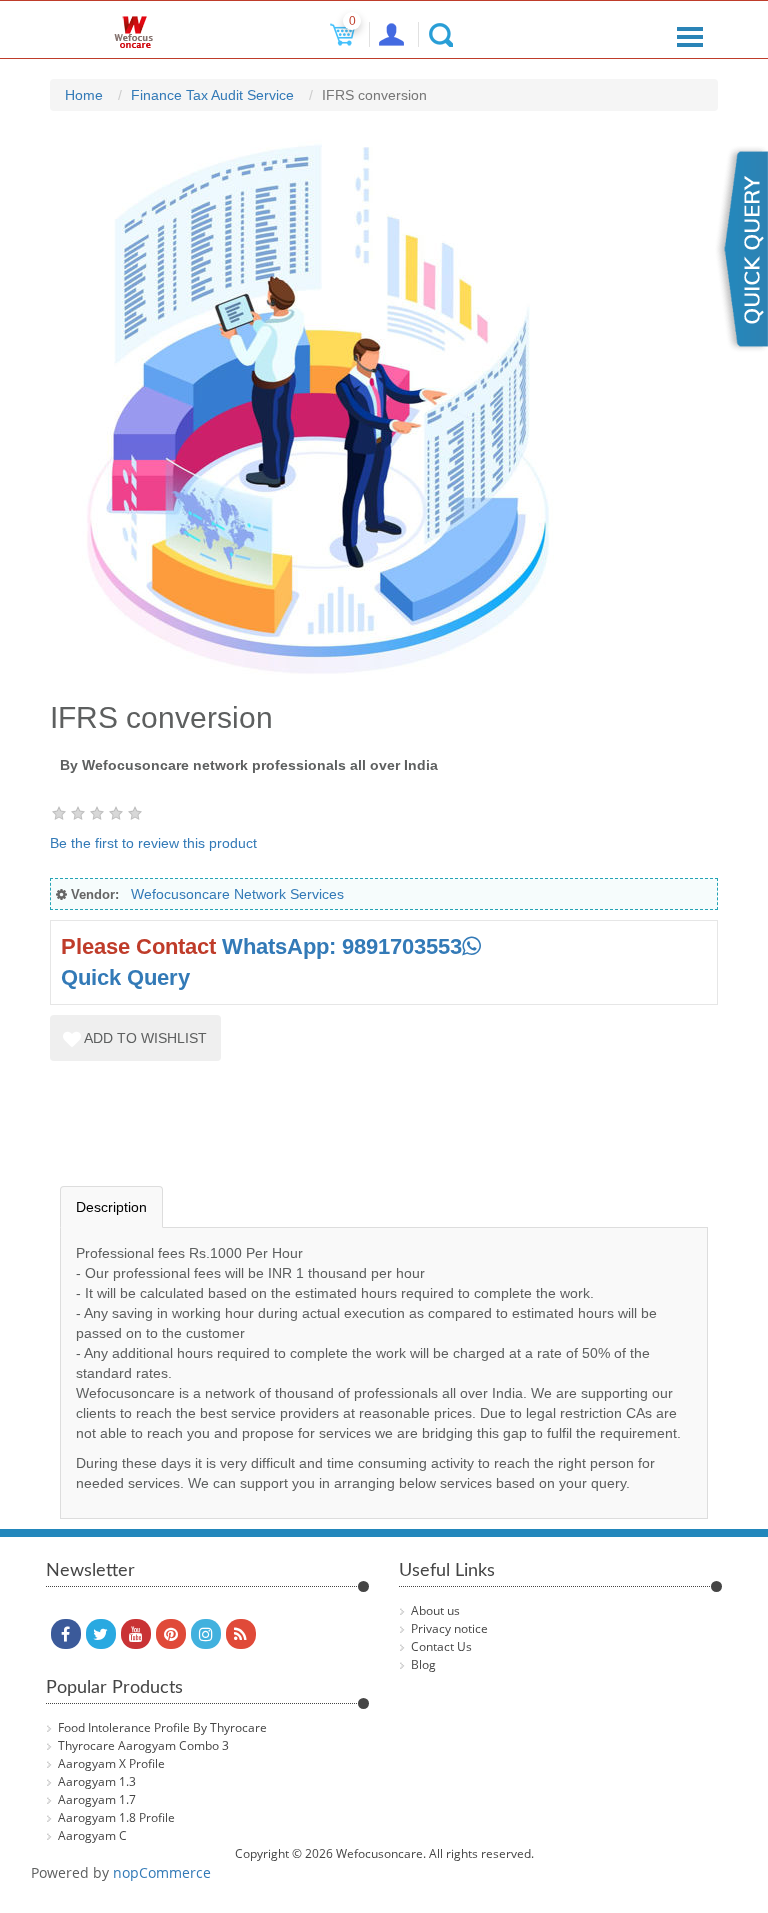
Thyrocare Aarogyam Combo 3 (143, 1745)
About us (435, 1610)
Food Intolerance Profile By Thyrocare (162, 1727)
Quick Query (125, 977)
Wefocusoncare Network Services (237, 894)
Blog (423, 1664)
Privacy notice (449, 1628)
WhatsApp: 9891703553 (342, 946)
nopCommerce (162, 1872)
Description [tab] (111, 1207)
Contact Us (441, 1646)
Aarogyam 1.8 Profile (116, 1817)
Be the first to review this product (153, 843)
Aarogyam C (92, 1835)
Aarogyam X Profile (111, 1763)
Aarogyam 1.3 (97, 1781)
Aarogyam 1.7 (97, 1799)
